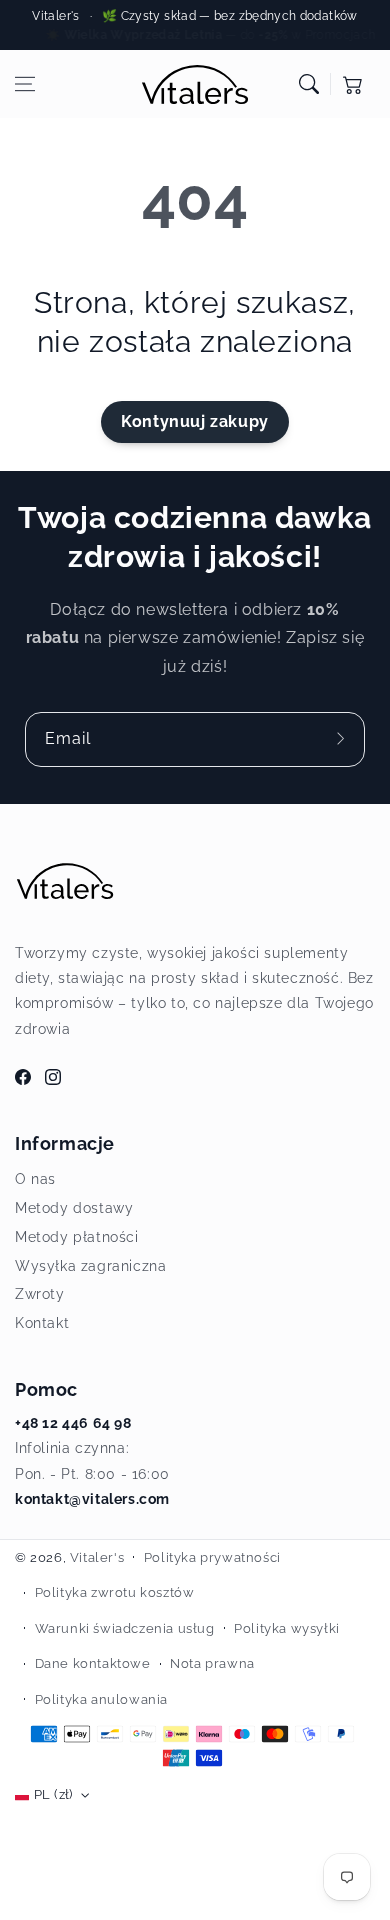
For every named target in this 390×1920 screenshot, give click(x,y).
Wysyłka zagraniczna (90, 1266)
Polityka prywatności (212, 1557)
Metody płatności (77, 1237)
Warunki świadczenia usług (125, 1628)
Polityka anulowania (101, 1699)
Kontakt (42, 1323)
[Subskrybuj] (343, 739)
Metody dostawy (74, 1208)
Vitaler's (97, 1557)
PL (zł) (53, 1794)
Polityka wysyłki (287, 1628)
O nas (35, 1179)
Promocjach (341, 35)
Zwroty (40, 1294)
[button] (25, 84)
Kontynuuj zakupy (195, 421)
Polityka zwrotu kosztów (115, 1592)
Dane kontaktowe (93, 1663)
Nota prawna (212, 1663)
